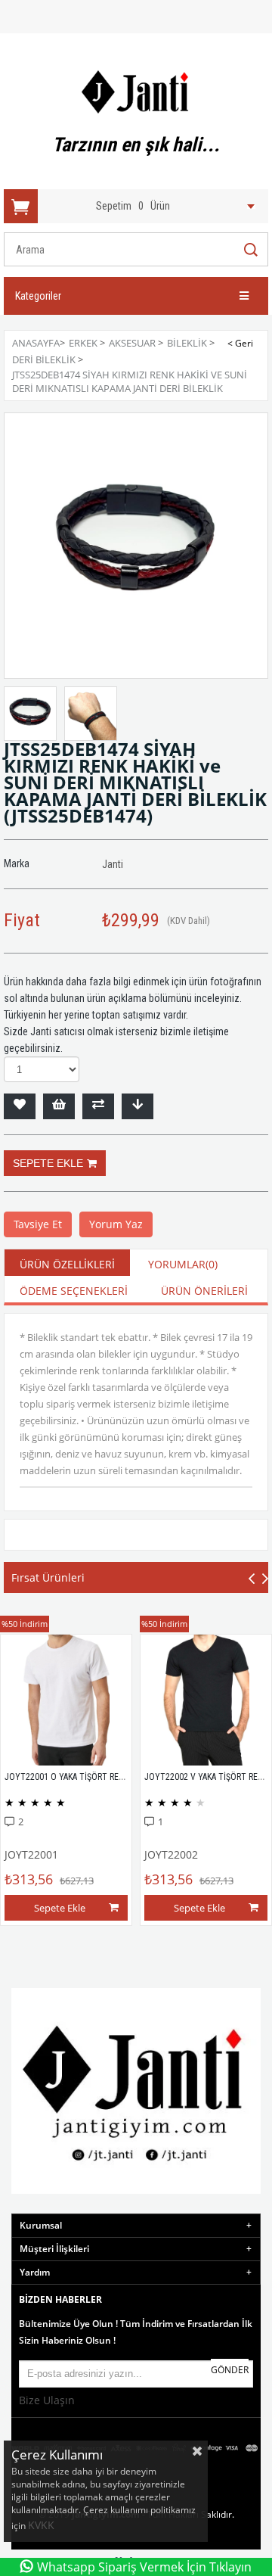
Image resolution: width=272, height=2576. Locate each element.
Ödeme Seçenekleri (74, 1291)
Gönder (230, 2370)
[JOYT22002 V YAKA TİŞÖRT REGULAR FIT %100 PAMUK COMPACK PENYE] (206, 1700)
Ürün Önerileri (204, 1291)
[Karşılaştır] (98, 1106)
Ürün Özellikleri (67, 1264)
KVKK (43, 2525)
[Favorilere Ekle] (20, 1106)
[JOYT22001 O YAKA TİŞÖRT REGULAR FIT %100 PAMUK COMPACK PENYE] (66, 1700)
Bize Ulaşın (47, 2400)
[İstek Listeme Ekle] (59, 1106)
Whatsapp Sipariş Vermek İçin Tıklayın (144, 2567)
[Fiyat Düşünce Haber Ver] (138, 1106)
